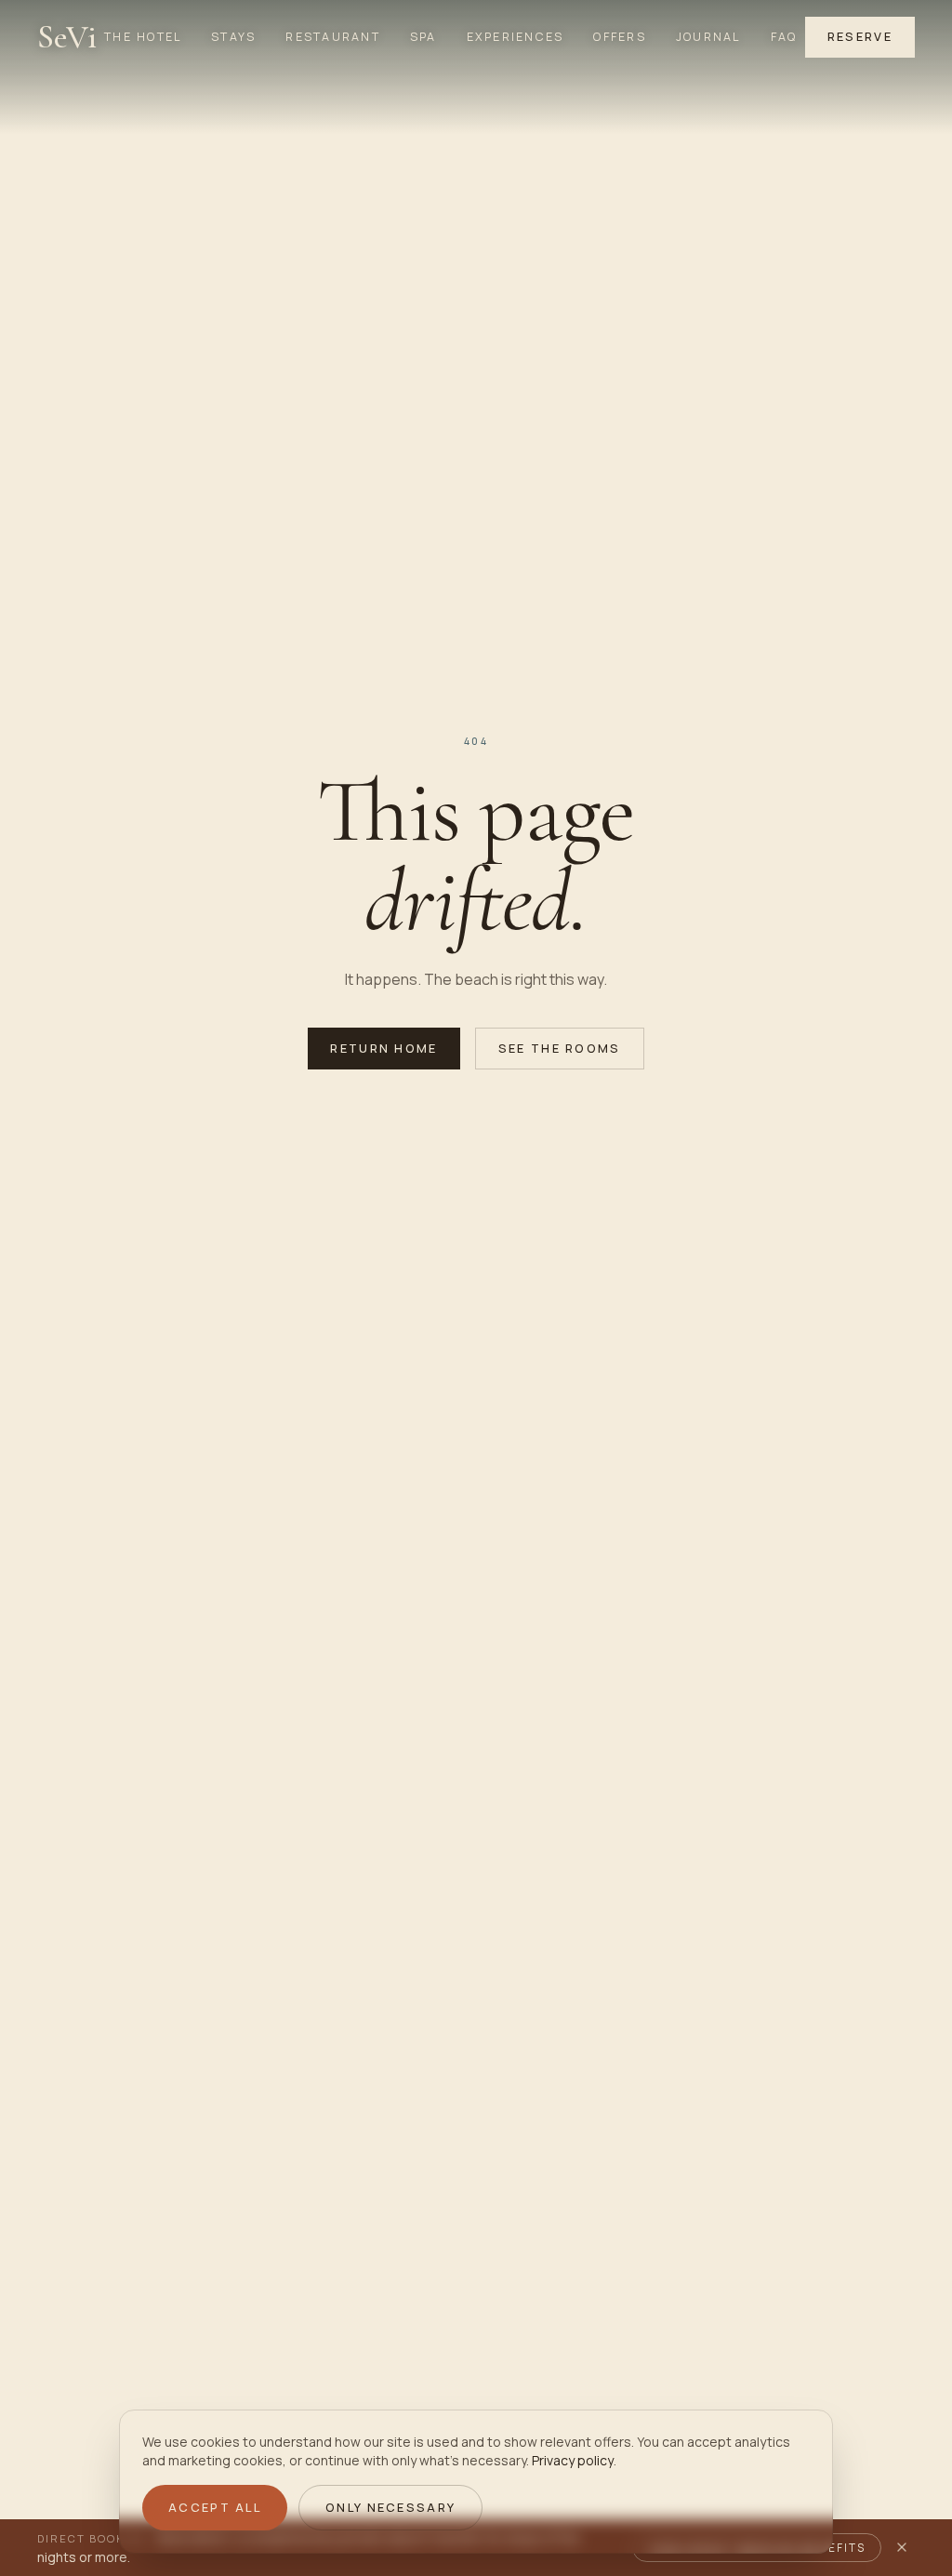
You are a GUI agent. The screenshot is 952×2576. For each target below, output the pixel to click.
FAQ (784, 37)
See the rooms (560, 1048)
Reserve (860, 36)
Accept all (215, 2507)
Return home (383, 1048)
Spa (423, 37)
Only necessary (390, 2507)
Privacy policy (573, 2460)
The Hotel (143, 37)
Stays (233, 37)
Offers (619, 37)
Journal (708, 37)
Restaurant (332, 37)
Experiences (516, 37)
